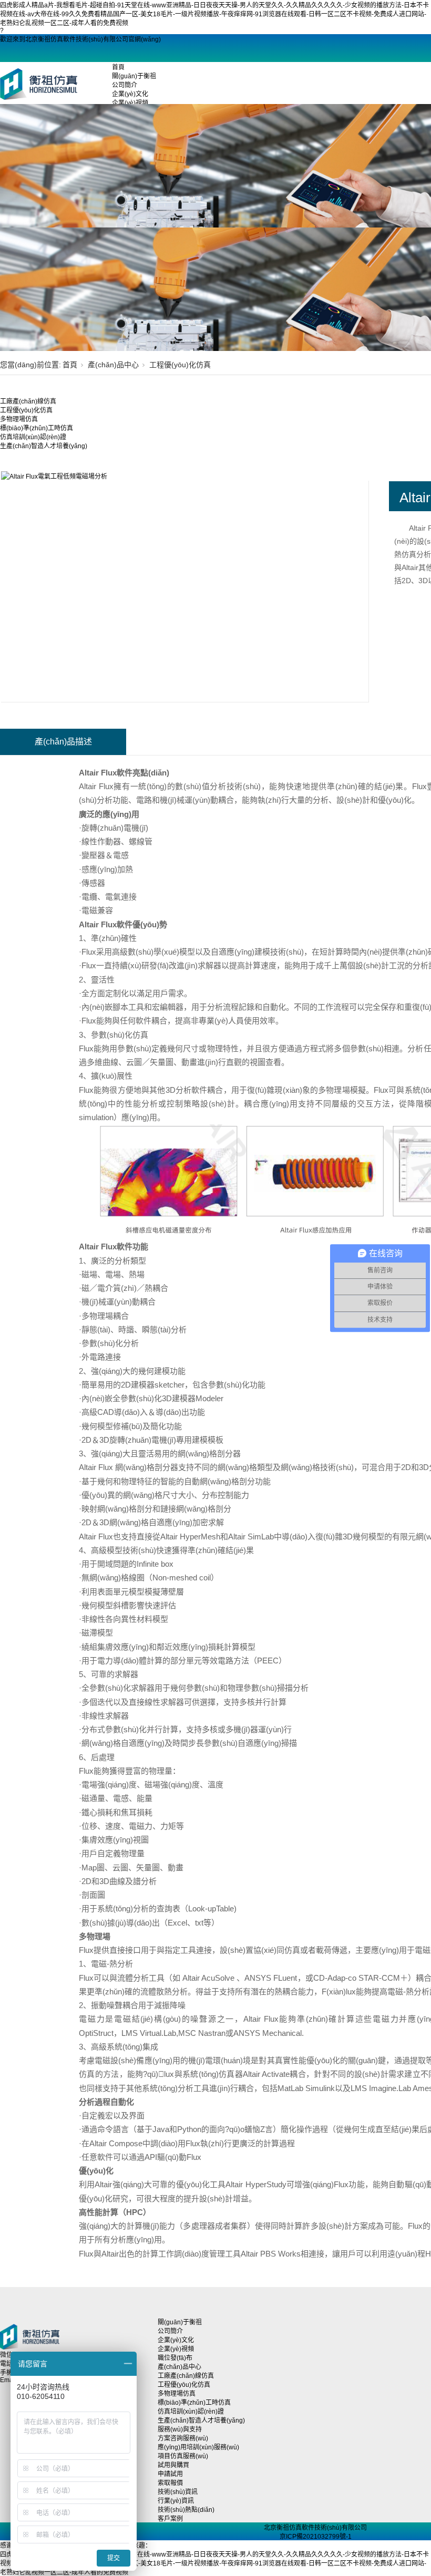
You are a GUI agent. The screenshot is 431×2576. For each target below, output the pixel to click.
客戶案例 (170, 2519)
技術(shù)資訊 (178, 2492)
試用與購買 (173, 2465)
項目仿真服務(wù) (183, 2456)
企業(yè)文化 (130, 94)
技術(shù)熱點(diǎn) (186, 2510)
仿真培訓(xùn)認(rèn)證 (33, 437)
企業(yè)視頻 (130, 103)
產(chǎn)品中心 (113, 365)
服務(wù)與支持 (180, 2429)
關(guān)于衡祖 (134, 76)
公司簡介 (125, 85)
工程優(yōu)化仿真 (180, 365)
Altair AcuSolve (209, 1978)
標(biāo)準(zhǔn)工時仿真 (37, 428)
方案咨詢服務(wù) (183, 2438)
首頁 (118, 67)
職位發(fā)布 (175, 2358)
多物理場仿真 (19, 419)
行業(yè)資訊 (176, 2501)
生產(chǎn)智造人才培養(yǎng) (44, 446)
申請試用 (170, 2474)
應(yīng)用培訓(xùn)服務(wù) (198, 2447)
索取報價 (170, 2483)
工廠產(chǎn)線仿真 (28, 401)
